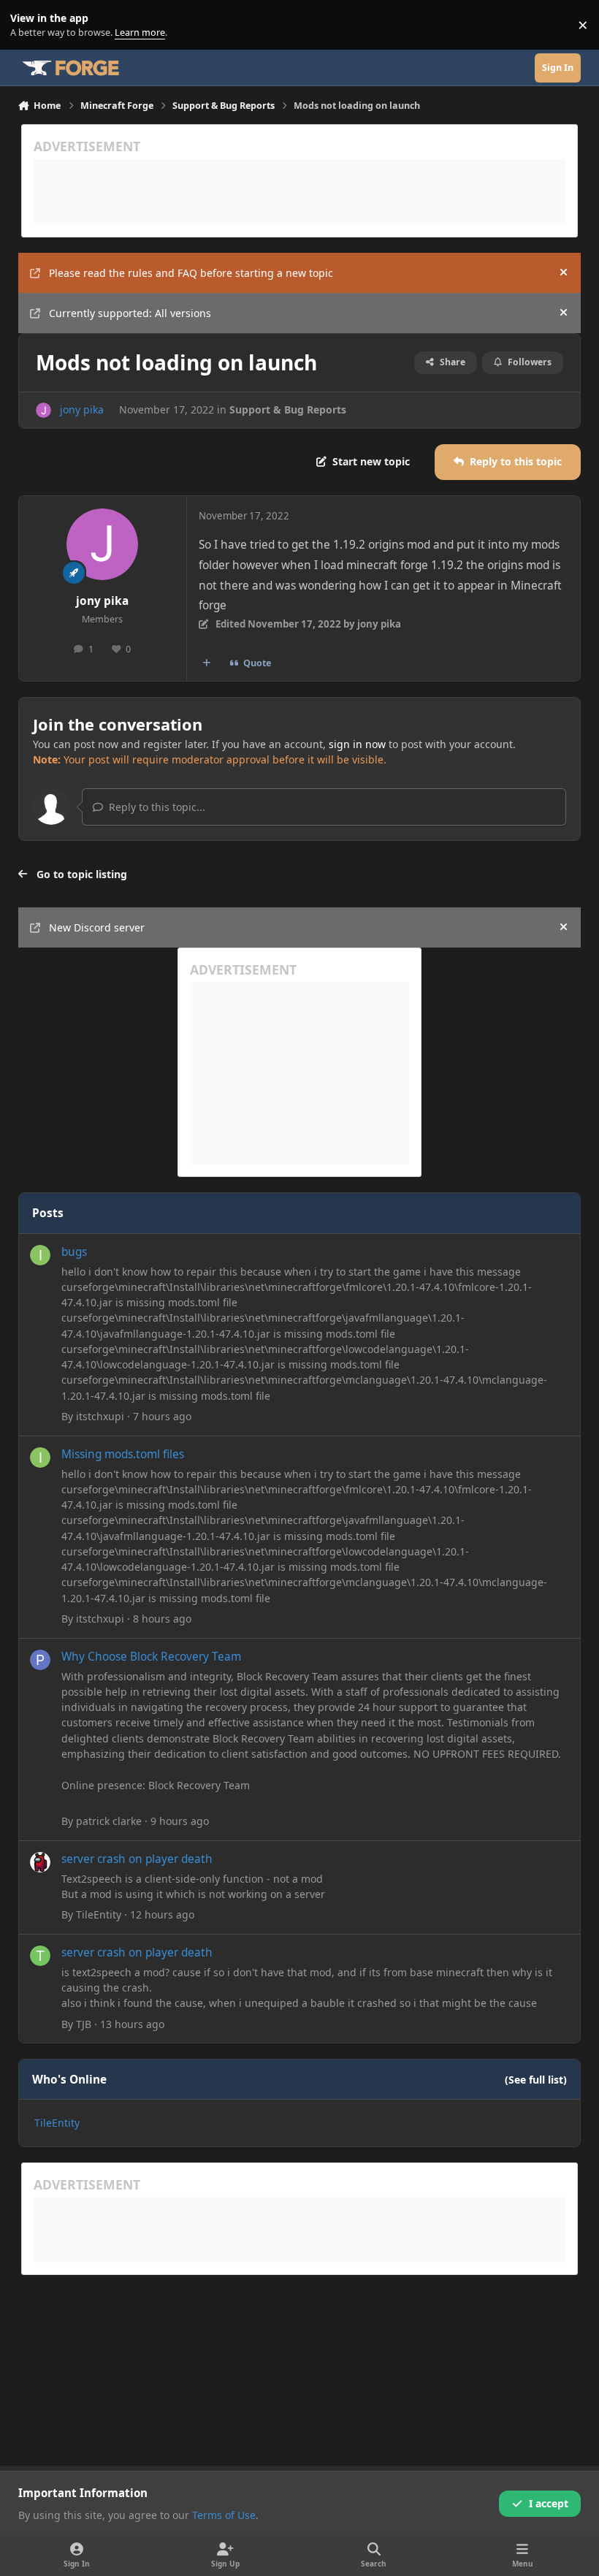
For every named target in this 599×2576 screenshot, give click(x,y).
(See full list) (536, 2080)
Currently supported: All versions (130, 313)
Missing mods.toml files (123, 1454)
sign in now (357, 744)
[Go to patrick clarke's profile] (40, 1660)
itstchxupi (100, 1416)
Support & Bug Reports (288, 409)
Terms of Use (224, 2515)
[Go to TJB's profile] (40, 1956)
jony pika (82, 409)
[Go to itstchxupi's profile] (40, 1255)
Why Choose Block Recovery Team (151, 1657)
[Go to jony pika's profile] (43, 410)
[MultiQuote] (206, 663)
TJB (84, 2024)
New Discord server (97, 927)
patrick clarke (109, 1821)
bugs (74, 1252)
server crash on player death (137, 1859)
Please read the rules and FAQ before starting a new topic (191, 273)
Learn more (28, 25)
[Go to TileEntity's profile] (40, 1862)
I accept (549, 2503)
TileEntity (99, 1914)
